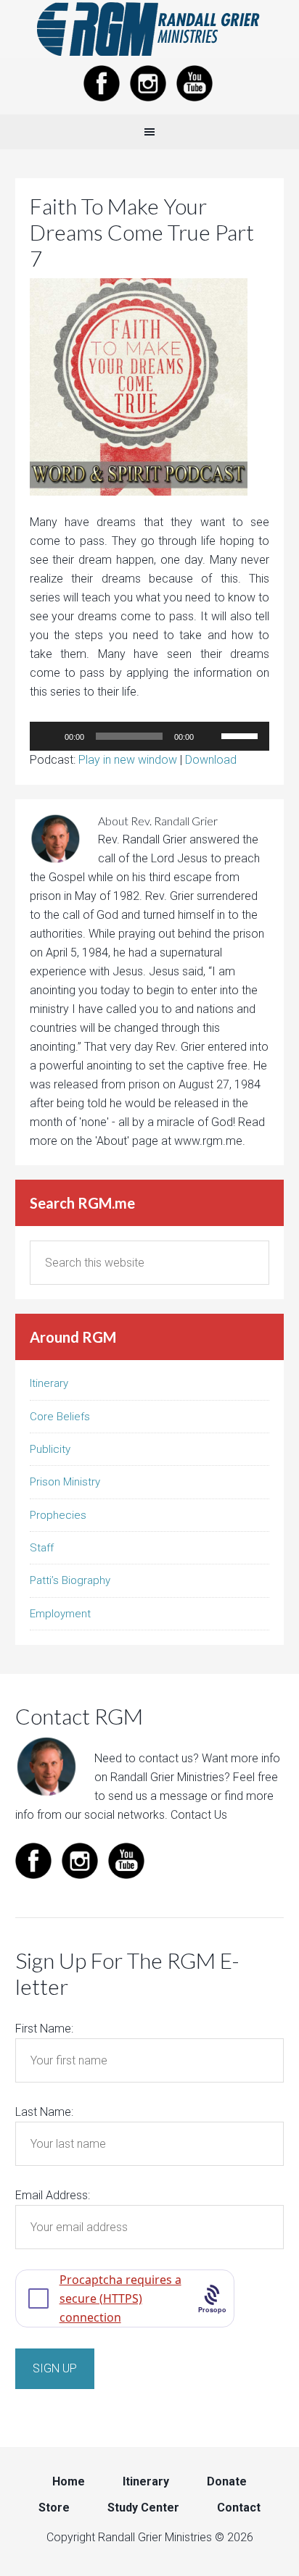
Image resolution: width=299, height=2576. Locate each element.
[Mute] (210, 736)
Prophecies (58, 1515)
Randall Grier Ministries (149, 29)
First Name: (44, 2029)
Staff (42, 1548)
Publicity (50, 1449)
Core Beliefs (60, 1417)
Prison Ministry (65, 1482)
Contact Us (199, 1815)
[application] (150, 736)
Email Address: (53, 2195)
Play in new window (128, 760)
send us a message (158, 1796)
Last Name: (44, 2112)
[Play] (49, 736)
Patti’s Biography (70, 1580)
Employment (60, 1614)
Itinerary (49, 1383)
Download (211, 760)
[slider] (242, 735)
